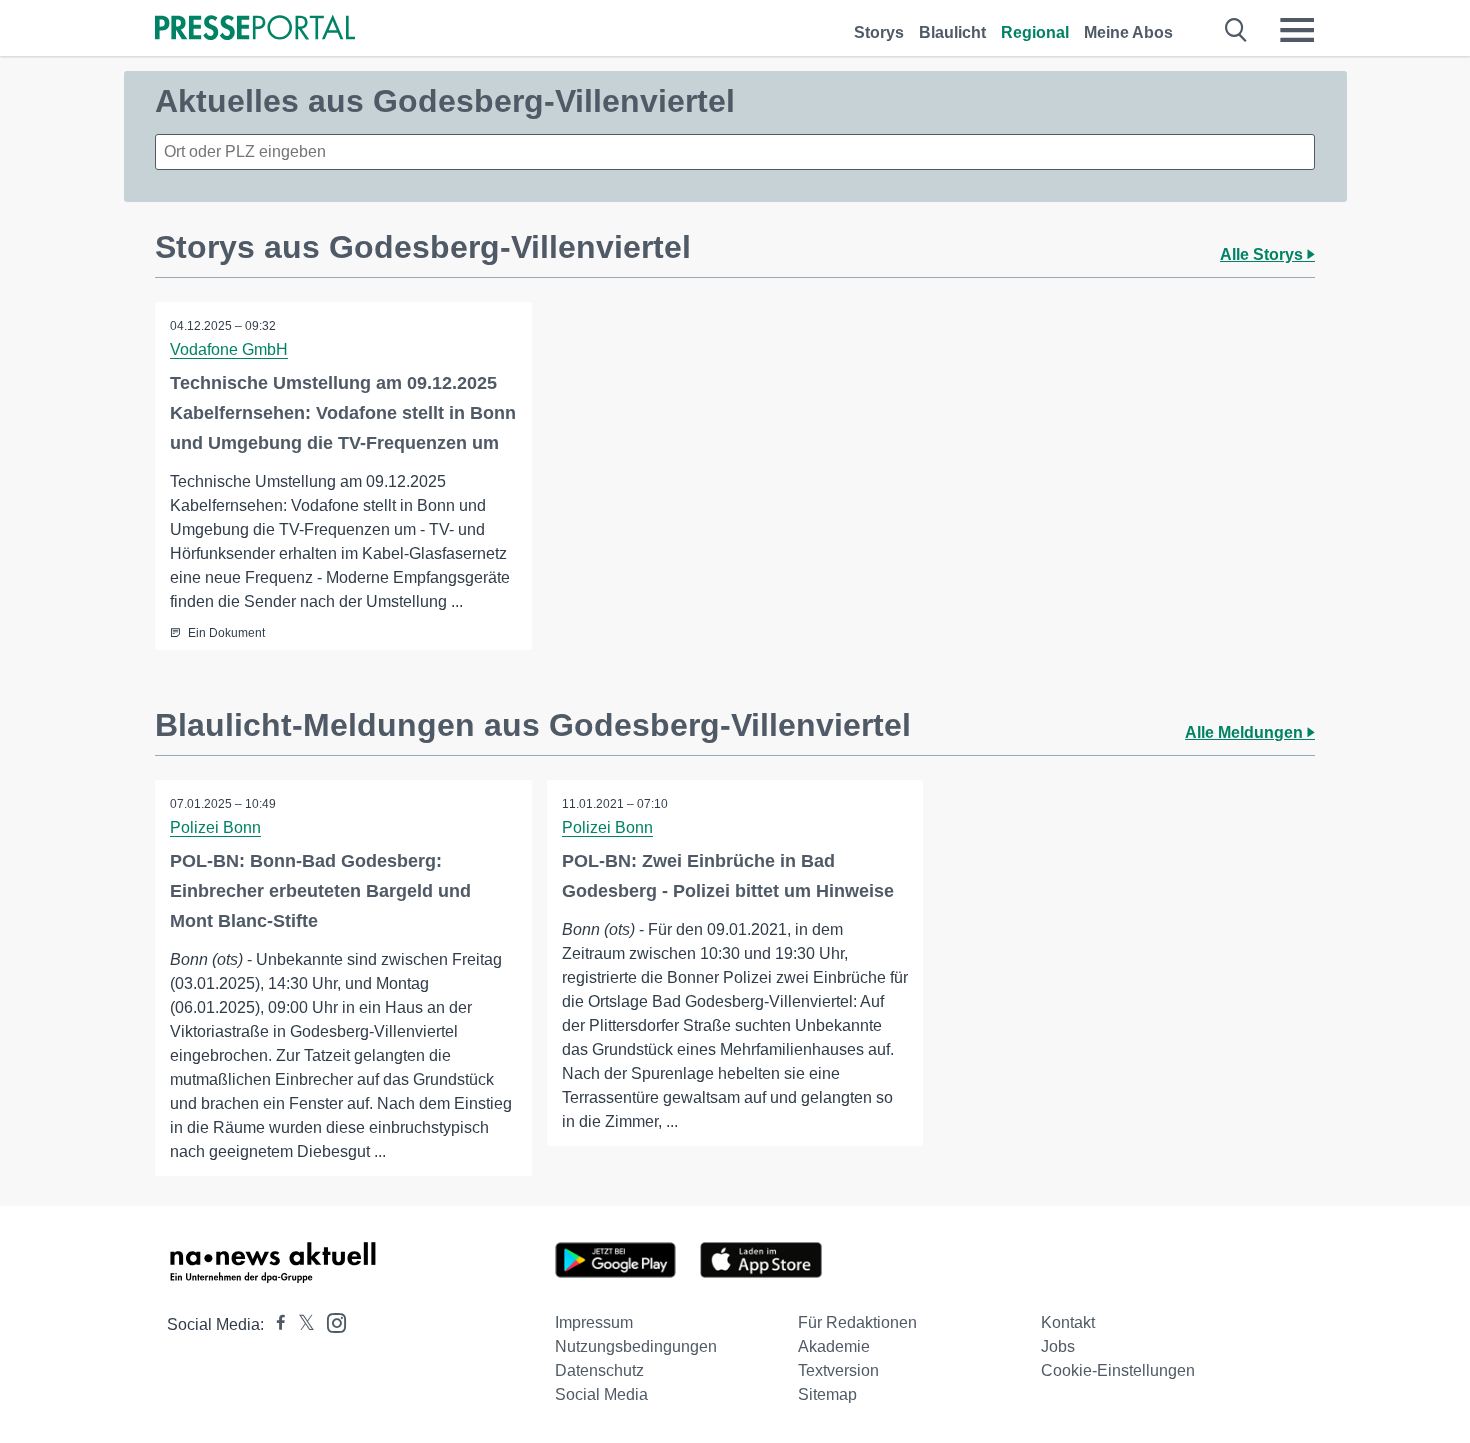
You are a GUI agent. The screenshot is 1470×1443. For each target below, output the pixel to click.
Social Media (601, 1394)
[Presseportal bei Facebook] (275, 1324)
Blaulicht (952, 32)
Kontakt (1068, 1322)
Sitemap (827, 1394)
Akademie (834, 1346)
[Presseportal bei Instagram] (330, 1321)
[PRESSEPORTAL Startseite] (255, 29)
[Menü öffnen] (1297, 30)
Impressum (594, 1322)
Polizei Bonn (215, 827)
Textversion (838, 1370)
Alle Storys (1263, 254)
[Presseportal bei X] (300, 1324)
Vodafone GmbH (229, 349)
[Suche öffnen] (1236, 30)
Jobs (1058, 1346)
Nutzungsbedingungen (636, 1346)
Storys (879, 32)
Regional (1035, 32)
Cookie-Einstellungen (1118, 1370)
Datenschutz (599, 1370)
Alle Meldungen (1246, 732)
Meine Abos (1128, 32)
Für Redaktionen (857, 1322)
